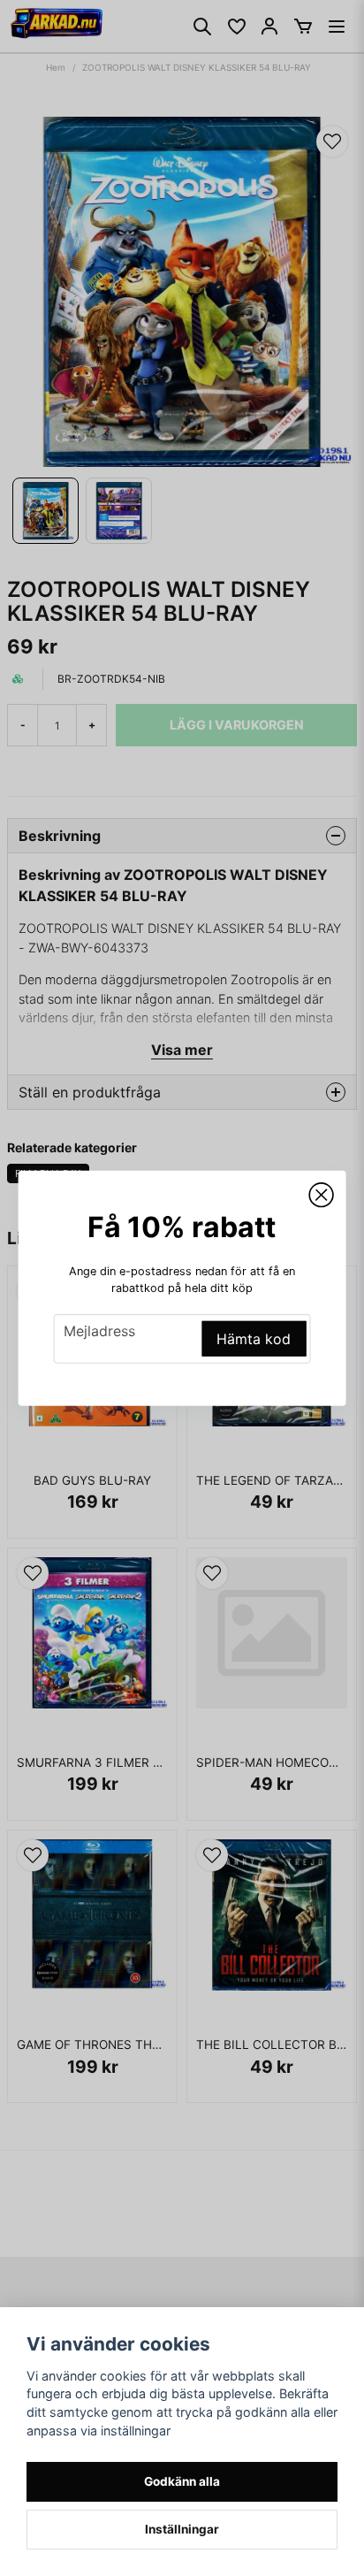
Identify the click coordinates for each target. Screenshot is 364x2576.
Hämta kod (254, 1339)
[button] (321, 1195)
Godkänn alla (182, 2481)
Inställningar (182, 2529)
